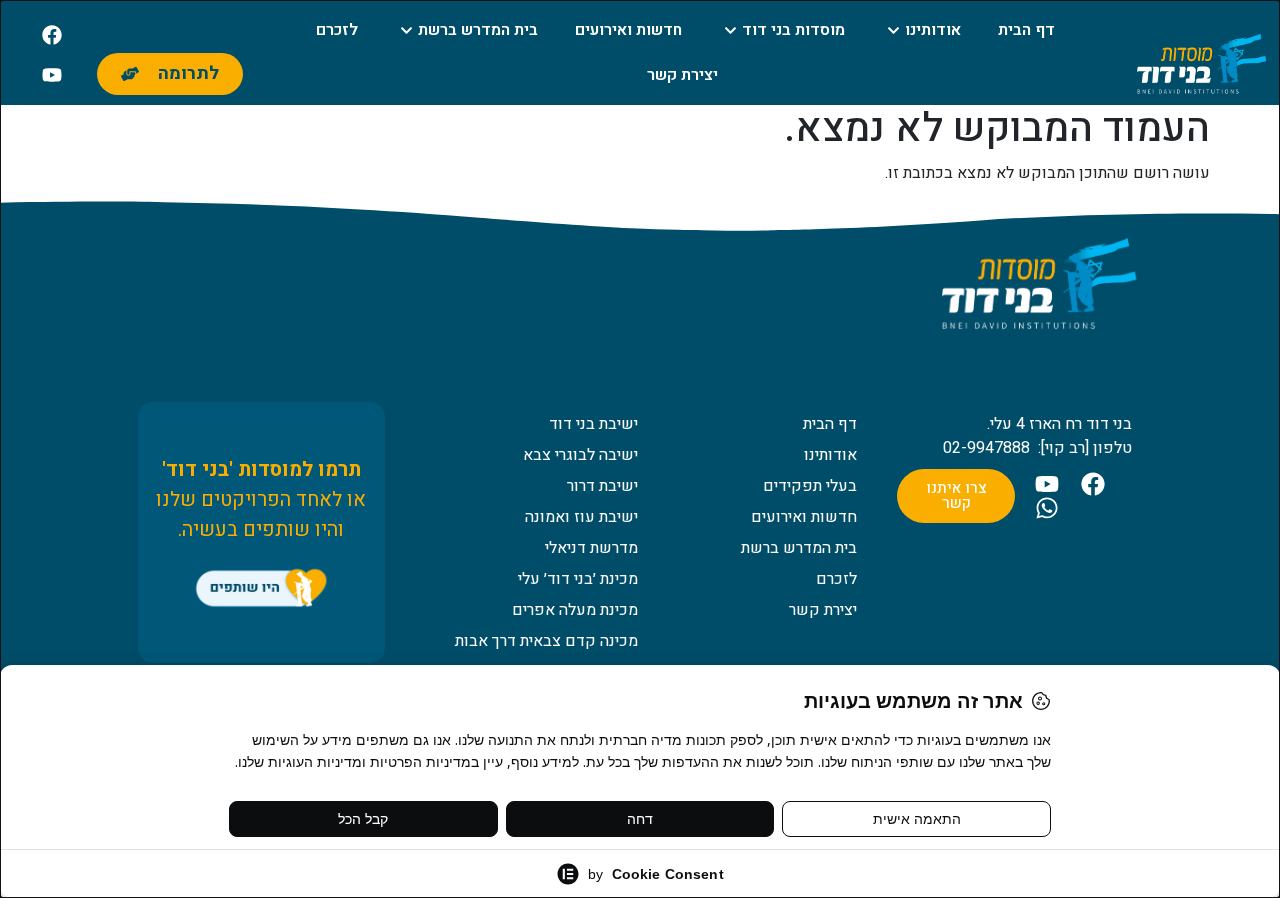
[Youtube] (52, 75)
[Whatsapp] (1047, 508)
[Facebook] (52, 35)
